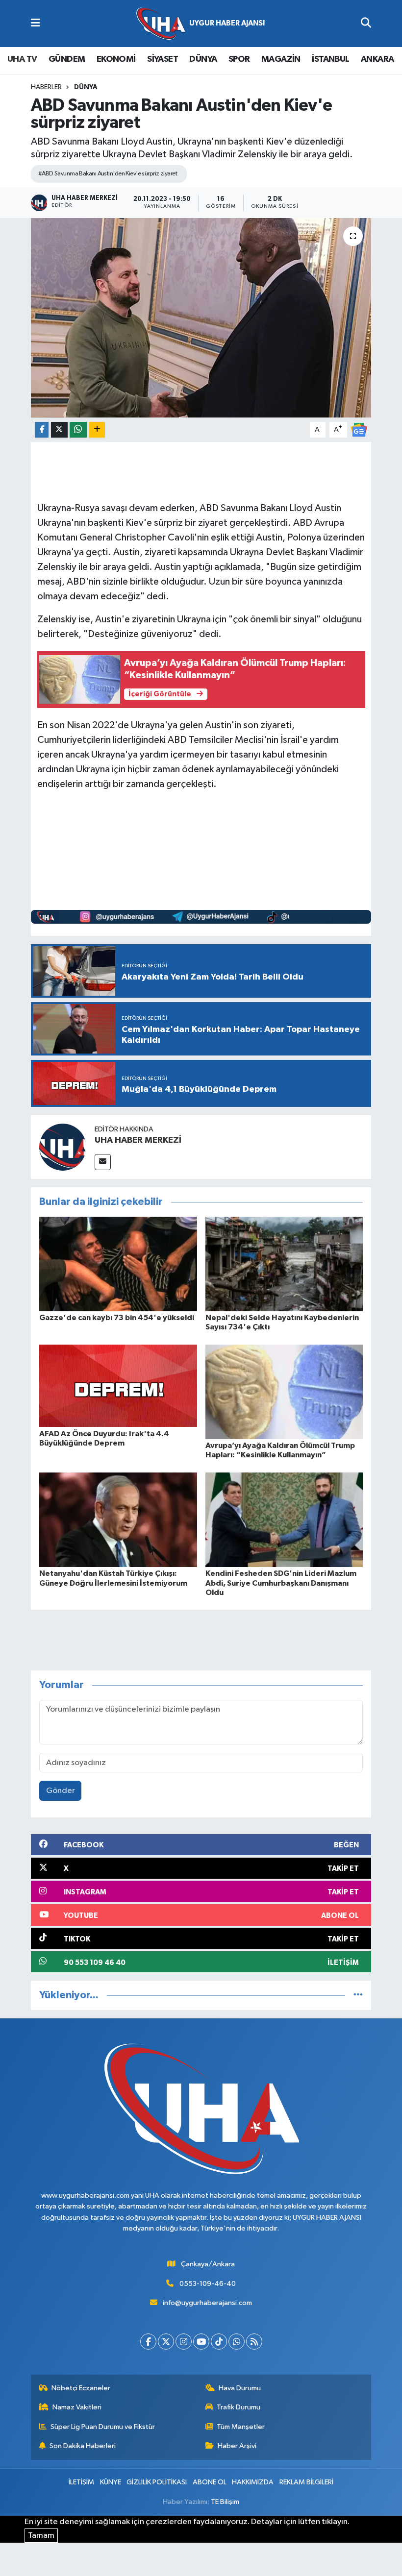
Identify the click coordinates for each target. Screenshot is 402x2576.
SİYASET (163, 59)
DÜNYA (203, 59)
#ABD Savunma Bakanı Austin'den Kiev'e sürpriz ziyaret (108, 174)
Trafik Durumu (239, 2407)
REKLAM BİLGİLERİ (306, 2482)
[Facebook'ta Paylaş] (42, 430)
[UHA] (201, 24)
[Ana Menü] (36, 24)
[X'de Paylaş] (59, 430)
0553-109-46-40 (208, 2284)
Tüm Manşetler (241, 2427)
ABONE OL (210, 2482)
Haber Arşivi (237, 2446)
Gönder (61, 1791)
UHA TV (22, 59)
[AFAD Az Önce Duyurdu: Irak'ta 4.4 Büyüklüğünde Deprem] (118, 1386)
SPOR (239, 59)
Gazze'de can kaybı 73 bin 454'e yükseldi (117, 1318)
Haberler (46, 87)
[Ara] (366, 24)
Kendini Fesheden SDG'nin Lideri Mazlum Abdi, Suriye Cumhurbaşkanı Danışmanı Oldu (281, 1583)
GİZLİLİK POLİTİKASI (157, 2482)
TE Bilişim (225, 2502)
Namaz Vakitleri (77, 2407)
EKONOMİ (116, 59)
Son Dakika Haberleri (83, 2446)
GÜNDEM (67, 59)
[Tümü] (358, 1995)
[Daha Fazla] (97, 430)
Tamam (41, 2536)
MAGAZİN (281, 59)
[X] (166, 2342)
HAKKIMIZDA (253, 2482)
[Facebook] (148, 2342)
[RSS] (254, 2342)
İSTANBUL (330, 59)
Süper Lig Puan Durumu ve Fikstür (103, 2427)
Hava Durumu (240, 2388)
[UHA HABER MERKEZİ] (63, 1147)
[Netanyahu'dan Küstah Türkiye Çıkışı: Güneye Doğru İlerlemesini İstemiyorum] (118, 1520)
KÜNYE (111, 2482)
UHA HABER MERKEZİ (138, 1140)
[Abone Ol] (359, 429)
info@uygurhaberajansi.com (207, 2303)
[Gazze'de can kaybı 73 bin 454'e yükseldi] (118, 1263)
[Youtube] (201, 2342)
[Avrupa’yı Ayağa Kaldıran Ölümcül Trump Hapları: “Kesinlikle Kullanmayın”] (284, 1392)
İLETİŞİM (81, 2482)
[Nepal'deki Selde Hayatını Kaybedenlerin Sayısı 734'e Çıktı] (284, 1263)
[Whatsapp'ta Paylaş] (78, 430)
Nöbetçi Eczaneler (81, 2388)
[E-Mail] (103, 1162)
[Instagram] (184, 2342)
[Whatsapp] (237, 2342)
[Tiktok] (219, 2342)
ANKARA (377, 59)
